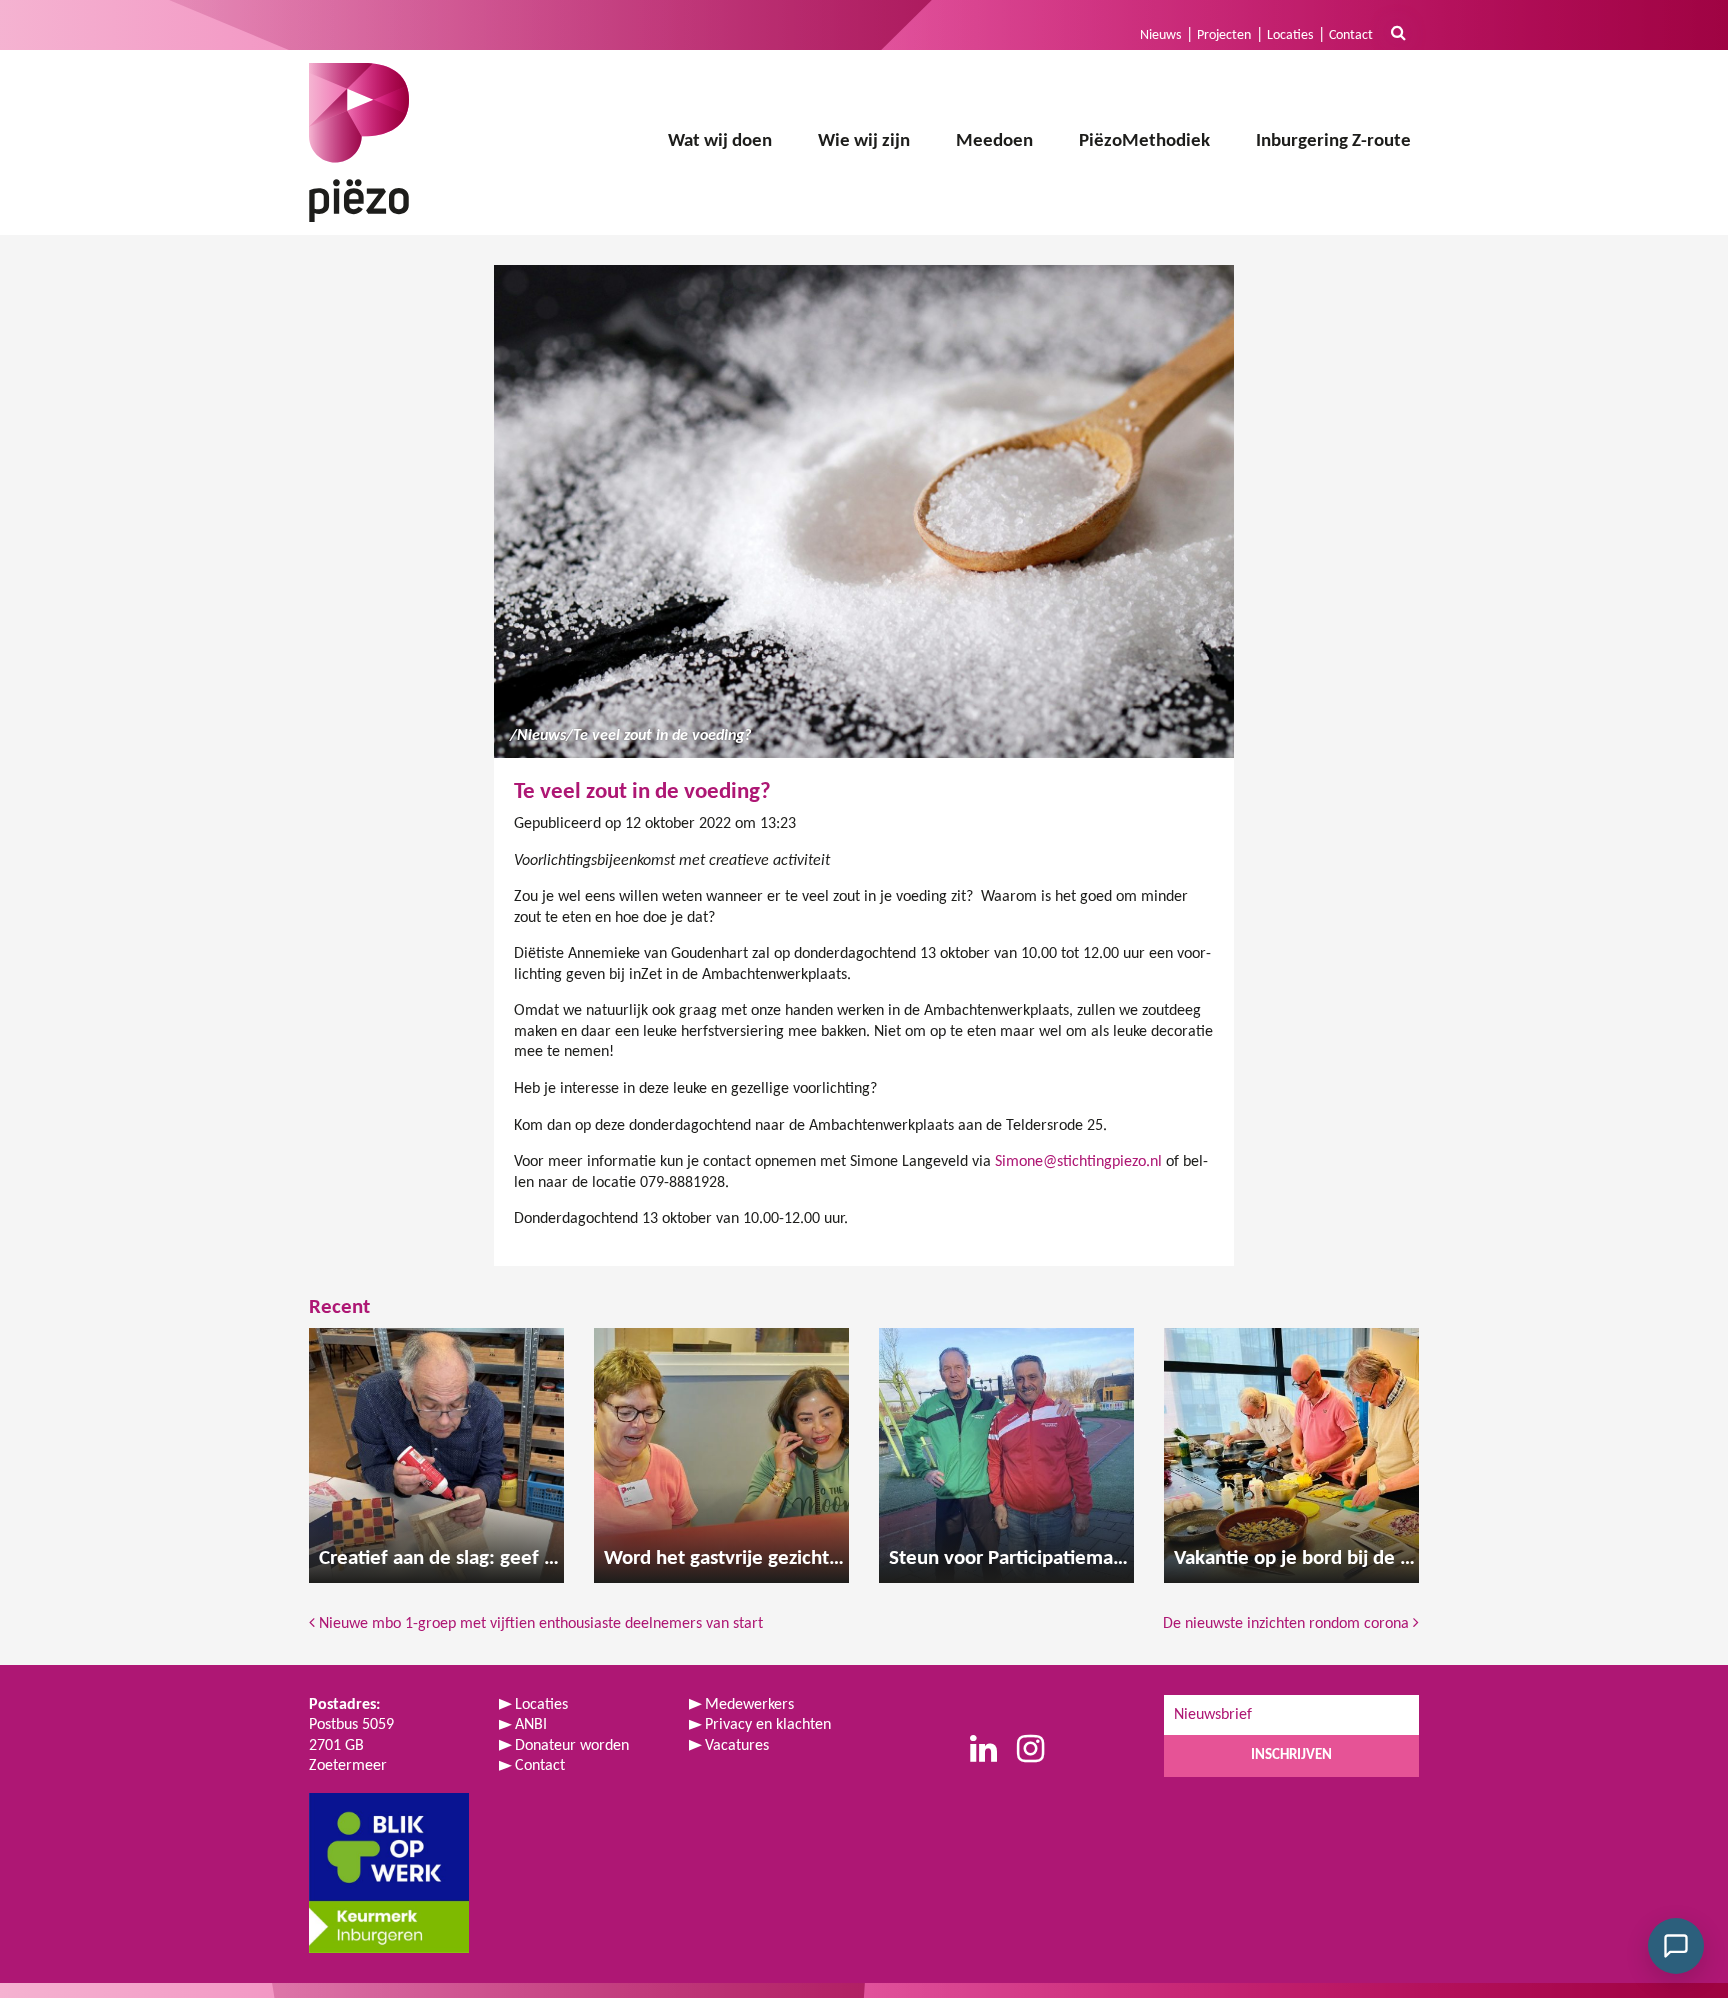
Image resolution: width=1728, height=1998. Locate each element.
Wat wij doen (720, 141)
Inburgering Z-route (1333, 141)
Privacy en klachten (768, 1725)
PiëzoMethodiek (1144, 141)
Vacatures (737, 1746)
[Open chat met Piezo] (1676, 1946)
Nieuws (1160, 35)
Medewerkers (749, 1705)
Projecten (1224, 35)
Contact (1351, 35)
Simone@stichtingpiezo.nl (1078, 1162)
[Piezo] (359, 142)
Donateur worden (572, 1746)
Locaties (1290, 35)
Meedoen (994, 141)
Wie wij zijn (864, 141)
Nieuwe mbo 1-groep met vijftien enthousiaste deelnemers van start (539, 1624)
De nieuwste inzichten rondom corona (1288, 1624)
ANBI (531, 1725)
